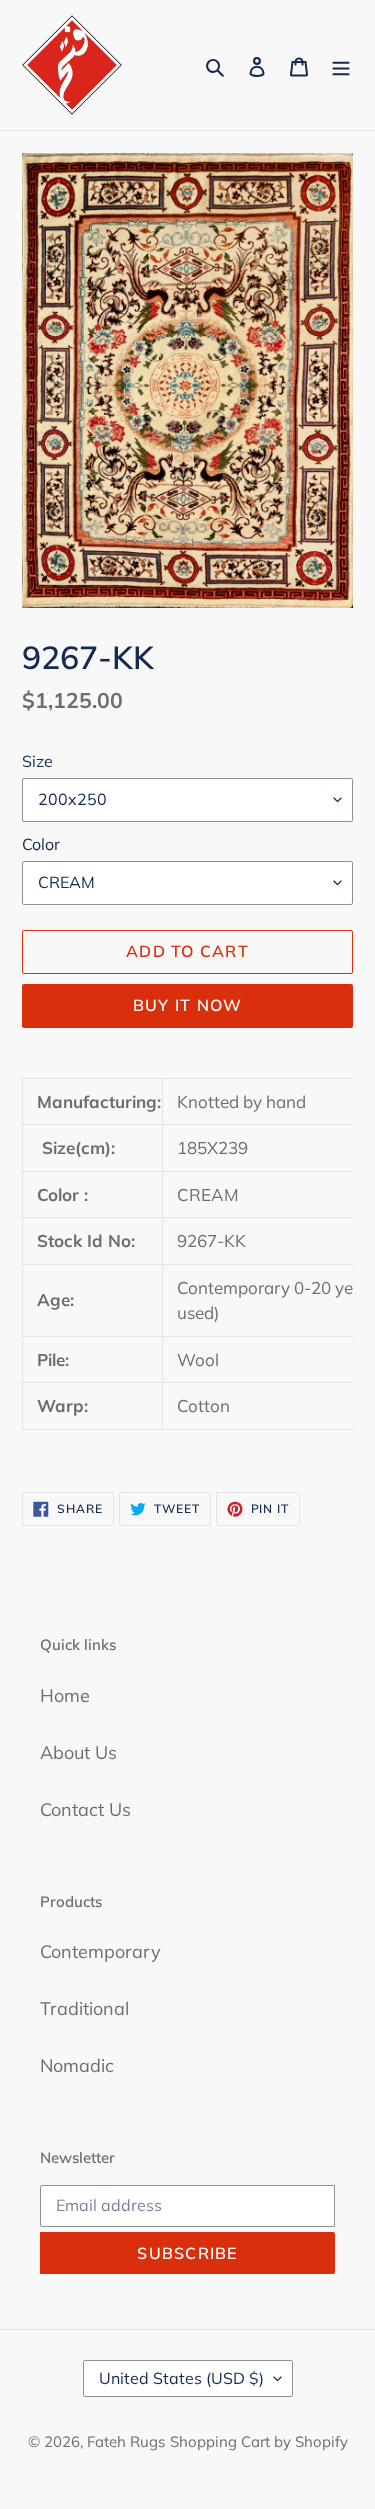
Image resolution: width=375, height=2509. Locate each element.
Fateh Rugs (126, 2441)
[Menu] (341, 65)
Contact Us (85, 1809)
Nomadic (77, 2065)
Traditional (84, 2008)
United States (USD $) (181, 2378)
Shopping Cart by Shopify (259, 2441)
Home (65, 1695)
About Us (78, 1752)
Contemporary (100, 1951)
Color (41, 844)
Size (37, 761)
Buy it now (188, 1005)
